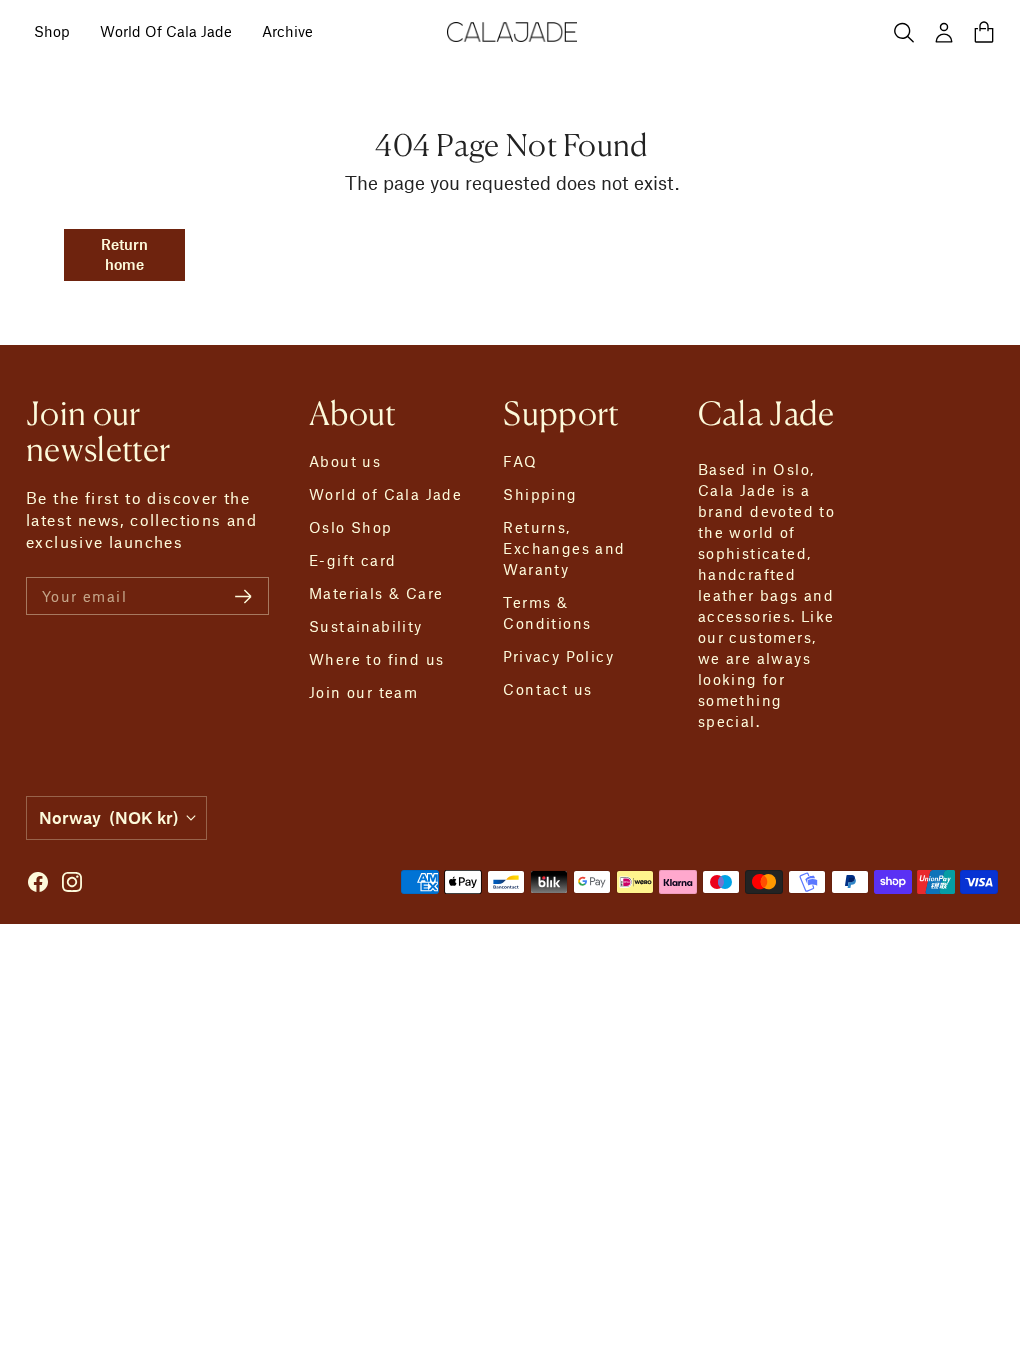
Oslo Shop (351, 527)
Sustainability (366, 626)
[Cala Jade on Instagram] (72, 882)
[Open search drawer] (904, 32)
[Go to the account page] (944, 32)
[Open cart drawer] (984, 32)
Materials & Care (376, 593)
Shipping (540, 494)
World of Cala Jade (385, 494)
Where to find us (376, 659)
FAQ (520, 461)
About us (345, 461)
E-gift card (352, 560)
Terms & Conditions (547, 612)
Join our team (363, 692)
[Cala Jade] (512, 32)
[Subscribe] (243, 596)
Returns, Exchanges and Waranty (564, 548)
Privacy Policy (558, 656)
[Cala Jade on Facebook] (38, 882)
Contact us (547, 689)
